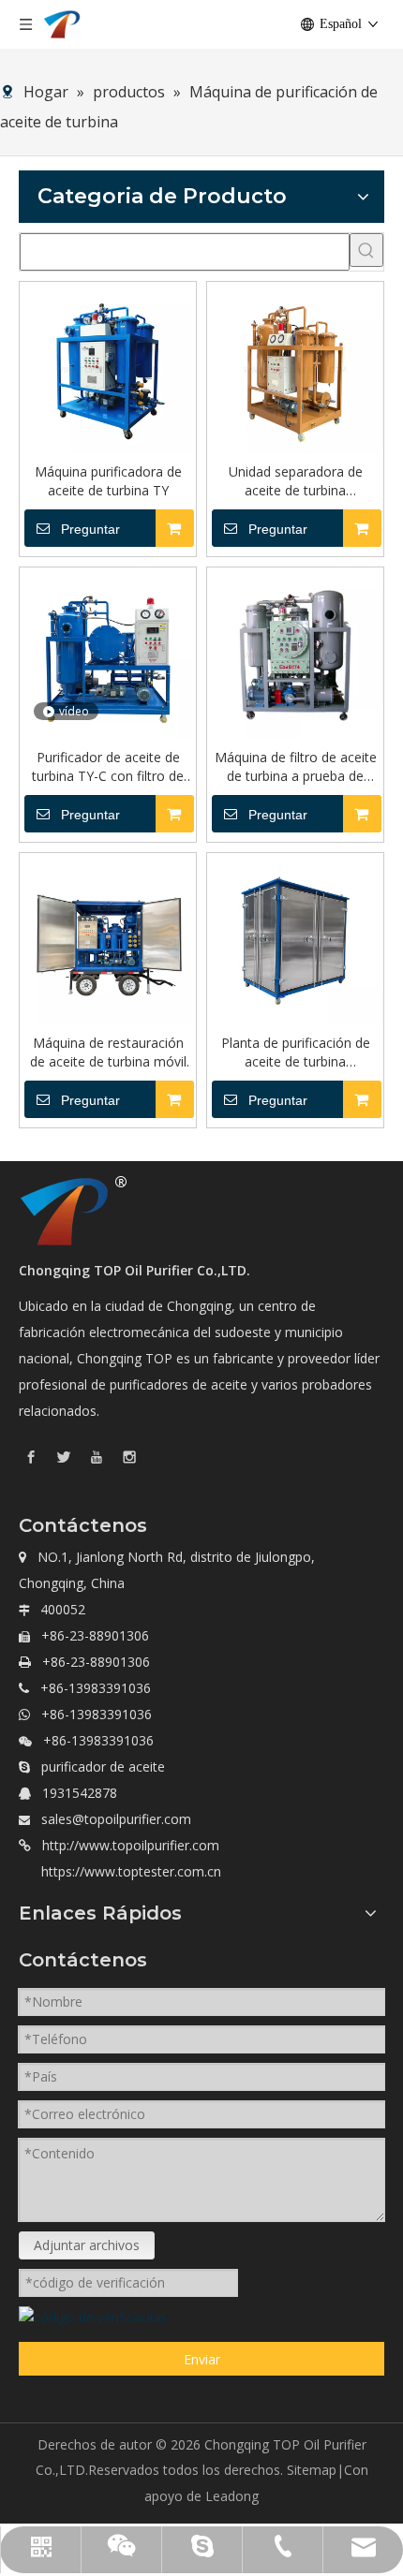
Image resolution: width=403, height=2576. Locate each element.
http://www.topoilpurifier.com (131, 1845)
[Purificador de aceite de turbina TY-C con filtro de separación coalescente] (108, 654)
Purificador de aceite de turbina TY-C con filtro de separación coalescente (108, 767)
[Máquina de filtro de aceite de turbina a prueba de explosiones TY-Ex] (295, 654)
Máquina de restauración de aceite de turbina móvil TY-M (108, 1052)
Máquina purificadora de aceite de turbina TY (108, 481)
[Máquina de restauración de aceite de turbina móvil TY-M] (108, 940)
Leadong (232, 2496)
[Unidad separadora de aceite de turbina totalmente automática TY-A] (295, 368)
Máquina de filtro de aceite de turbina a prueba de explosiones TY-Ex (296, 767)
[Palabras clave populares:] (366, 250)
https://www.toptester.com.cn (131, 1871)
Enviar (202, 2359)
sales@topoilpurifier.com (116, 1819)
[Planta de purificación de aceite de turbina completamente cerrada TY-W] (295, 940)
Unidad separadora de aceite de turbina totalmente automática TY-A (295, 481)
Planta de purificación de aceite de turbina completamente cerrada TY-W (296, 1052)
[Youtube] (97, 1456)
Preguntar (90, 529)
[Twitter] (64, 1456)
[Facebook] (31, 1456)
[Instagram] (129, 1456)
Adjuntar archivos (87, 2245)
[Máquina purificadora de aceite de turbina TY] (108, 368)
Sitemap (312, 2470)
